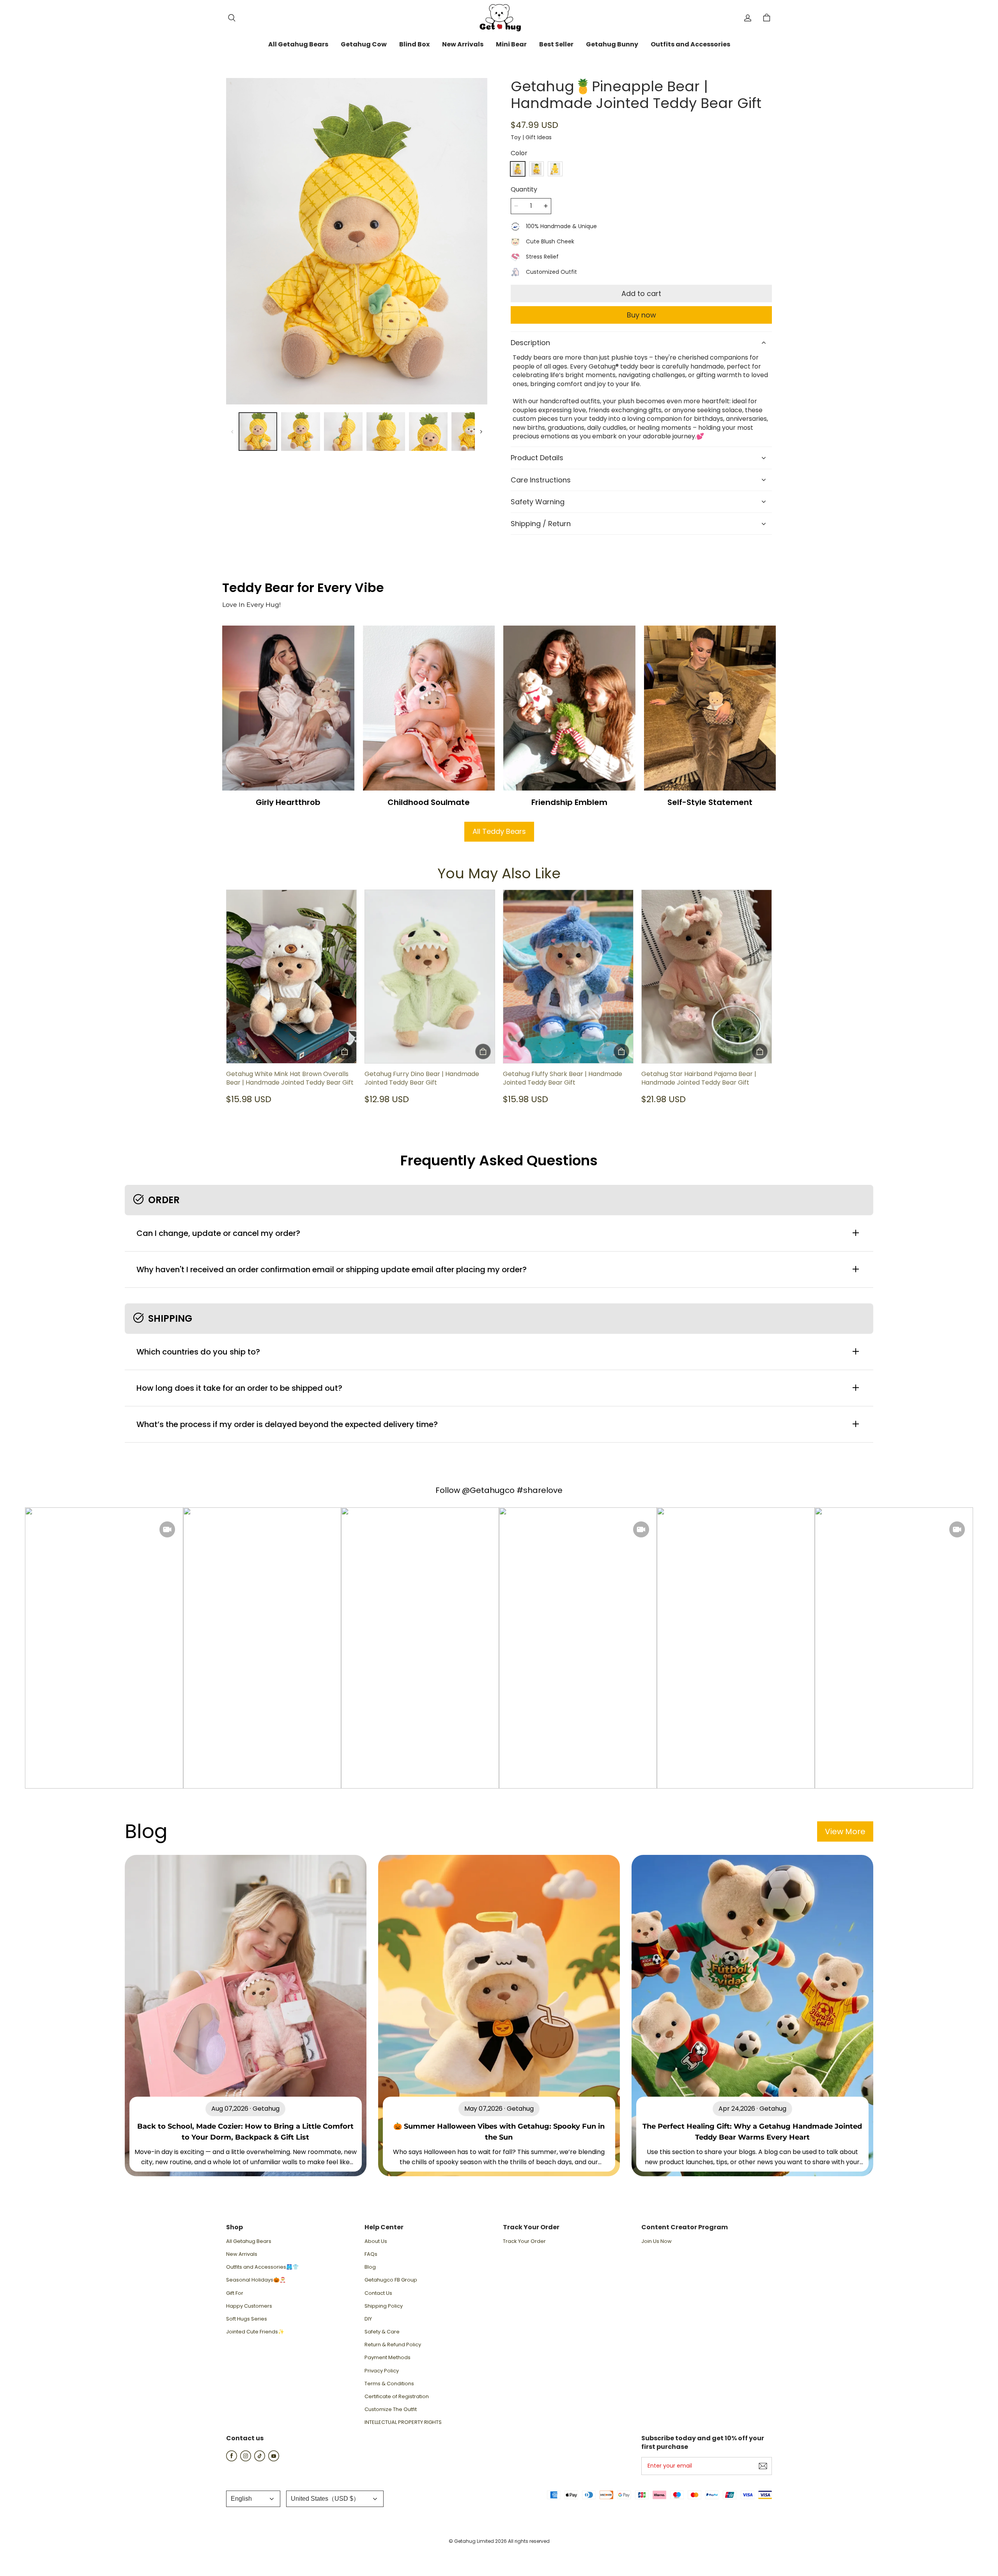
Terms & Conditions (389, 2384)
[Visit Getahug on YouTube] (274, 2459)
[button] (232, 18)
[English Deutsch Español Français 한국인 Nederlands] (253, 2499)
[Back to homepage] (499, 18)
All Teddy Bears (499, 831)
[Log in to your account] (748, 18)
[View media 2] (300, 432)
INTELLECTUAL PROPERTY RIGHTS (403, 2422)
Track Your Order (524, 2241)
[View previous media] (232, 432)
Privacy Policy (382, 2371)
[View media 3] (343, 432)
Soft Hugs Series (247, 2319)
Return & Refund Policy (393, 2345)
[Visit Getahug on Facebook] (232, 2459)
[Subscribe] (763, 2466)
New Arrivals (242, 2254)
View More (845, 1831)
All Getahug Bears (249, 2241)
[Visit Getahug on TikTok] (260, 2459)
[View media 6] (471, 432)
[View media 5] (428, 432)
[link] (298, 45)
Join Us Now (656, 2241)
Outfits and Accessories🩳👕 (262, 2267)
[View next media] (481, 432)
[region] (357, 432)
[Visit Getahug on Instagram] (246, 2459)
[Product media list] (357, 241)
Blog (370, 2267)
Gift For (235, 2293)
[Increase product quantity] (546, 206)
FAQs (371, 2254)
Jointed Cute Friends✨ (255, 2332)
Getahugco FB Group (391, 2280)
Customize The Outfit (391, 2409)
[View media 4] (386, 432)
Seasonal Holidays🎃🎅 (256, 2280)
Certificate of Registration (397, 2397)
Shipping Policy (384, 2306)
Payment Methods (388, 2358)
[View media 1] (258, 432)
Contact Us (378, 2293)
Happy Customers (249, 2306)
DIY (368, 2319)
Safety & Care (382, 2332)
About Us (376, 2241)
